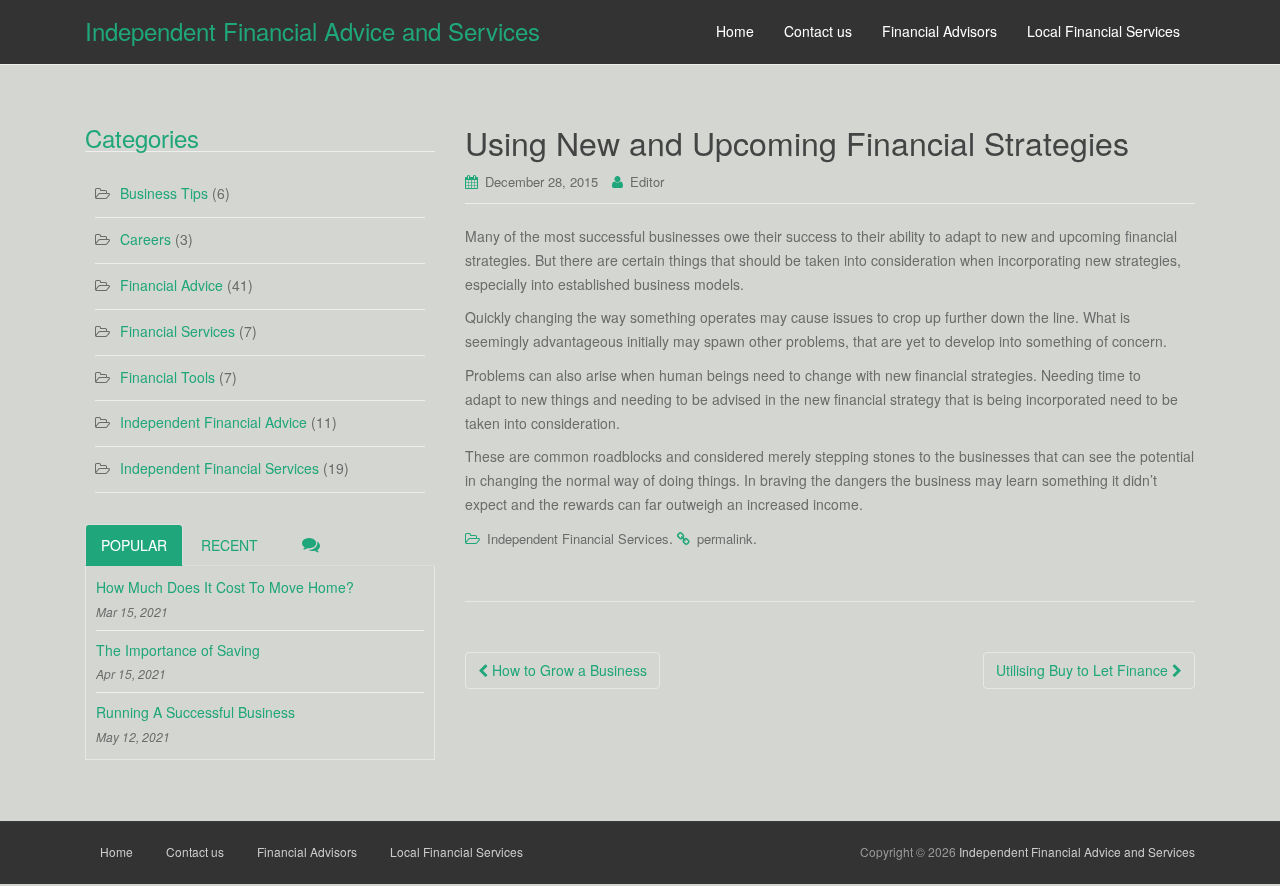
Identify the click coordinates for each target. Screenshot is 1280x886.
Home (116, 851)
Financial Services (177, 331)
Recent (229, 545)
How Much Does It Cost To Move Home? (225, 587)
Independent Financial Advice (213, 422)
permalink (725, 538)
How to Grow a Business (567, 670)
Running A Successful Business (195, 712)
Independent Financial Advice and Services (312, 30)
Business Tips (164, 193)
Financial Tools (167, 377)
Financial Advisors (307, 851)
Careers (145, 239)
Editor (647, 181)
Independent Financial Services (578, 538)
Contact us (195, 851)
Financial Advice (171, 285)
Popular (134, 545)
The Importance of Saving (178, 650)
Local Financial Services (456, 851)
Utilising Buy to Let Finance (1084, 670)
